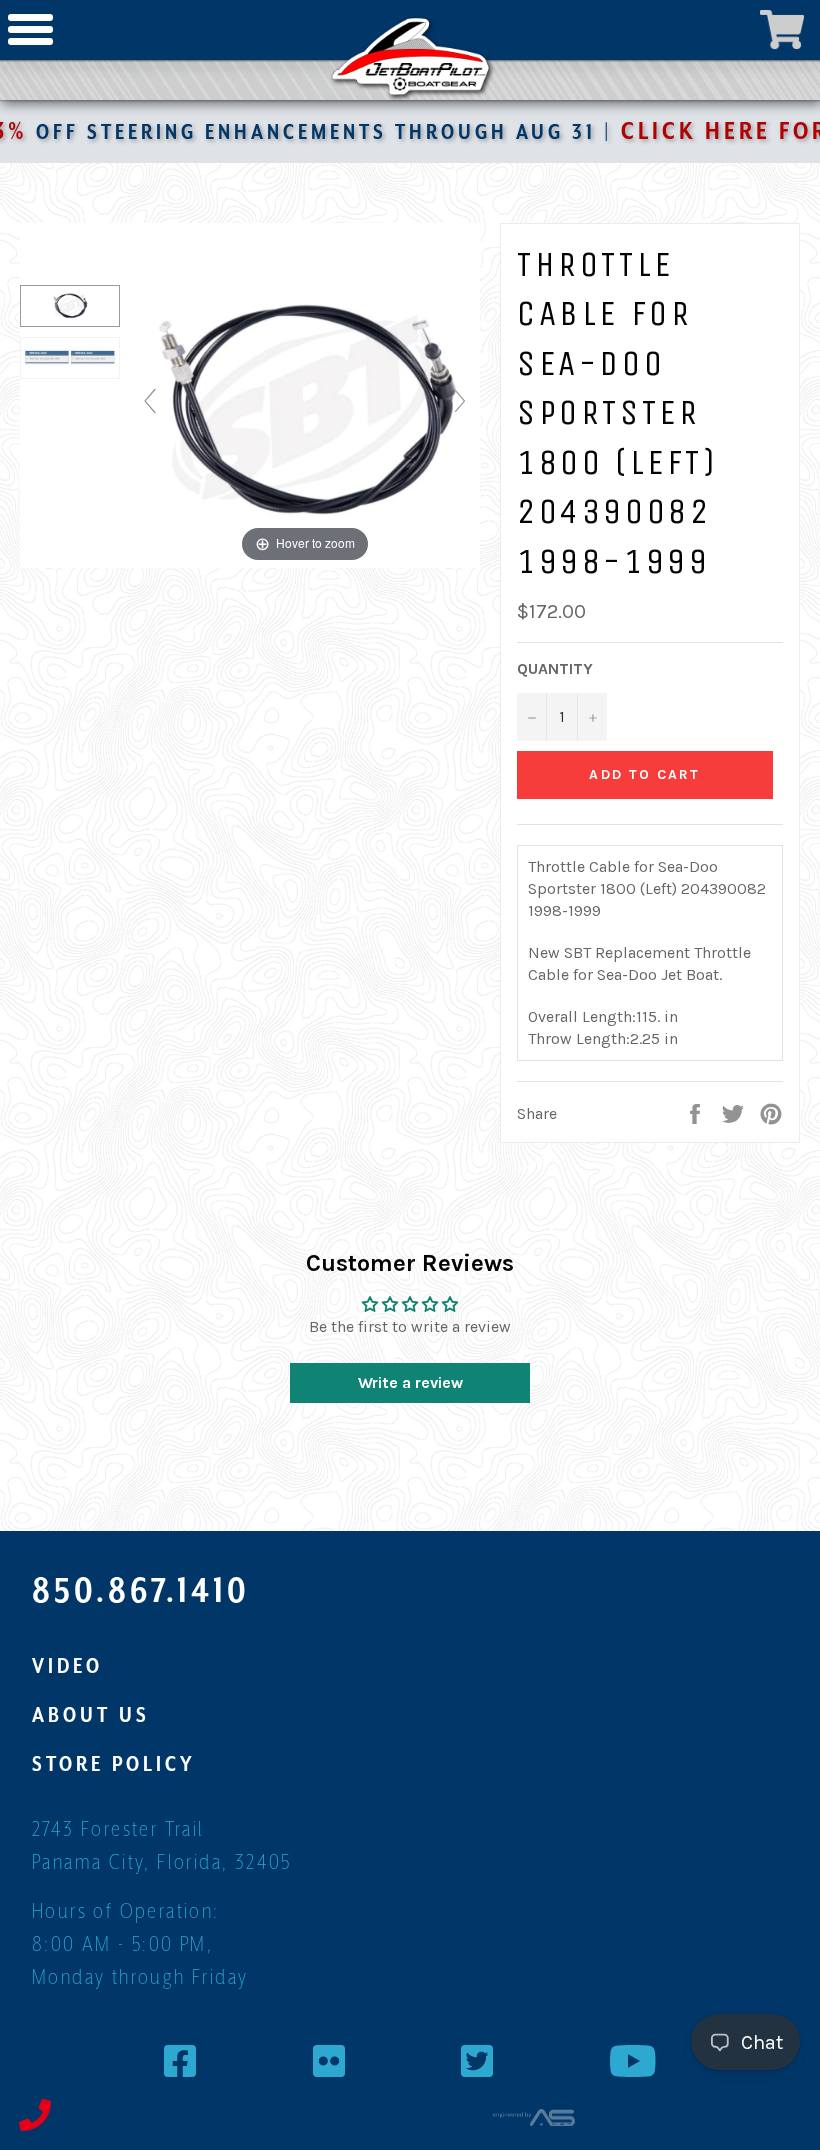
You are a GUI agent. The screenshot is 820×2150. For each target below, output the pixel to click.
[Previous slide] (150, 401)
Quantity (555, 668)
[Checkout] (782, 30)
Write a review (410, 1382)
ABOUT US (91, 1715)
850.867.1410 (141, 1590)
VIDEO (67, 1666)
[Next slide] (460, 401)
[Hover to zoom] (305, 409)
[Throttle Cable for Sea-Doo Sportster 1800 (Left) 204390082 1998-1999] (70, 306)
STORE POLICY (114, 1764)
